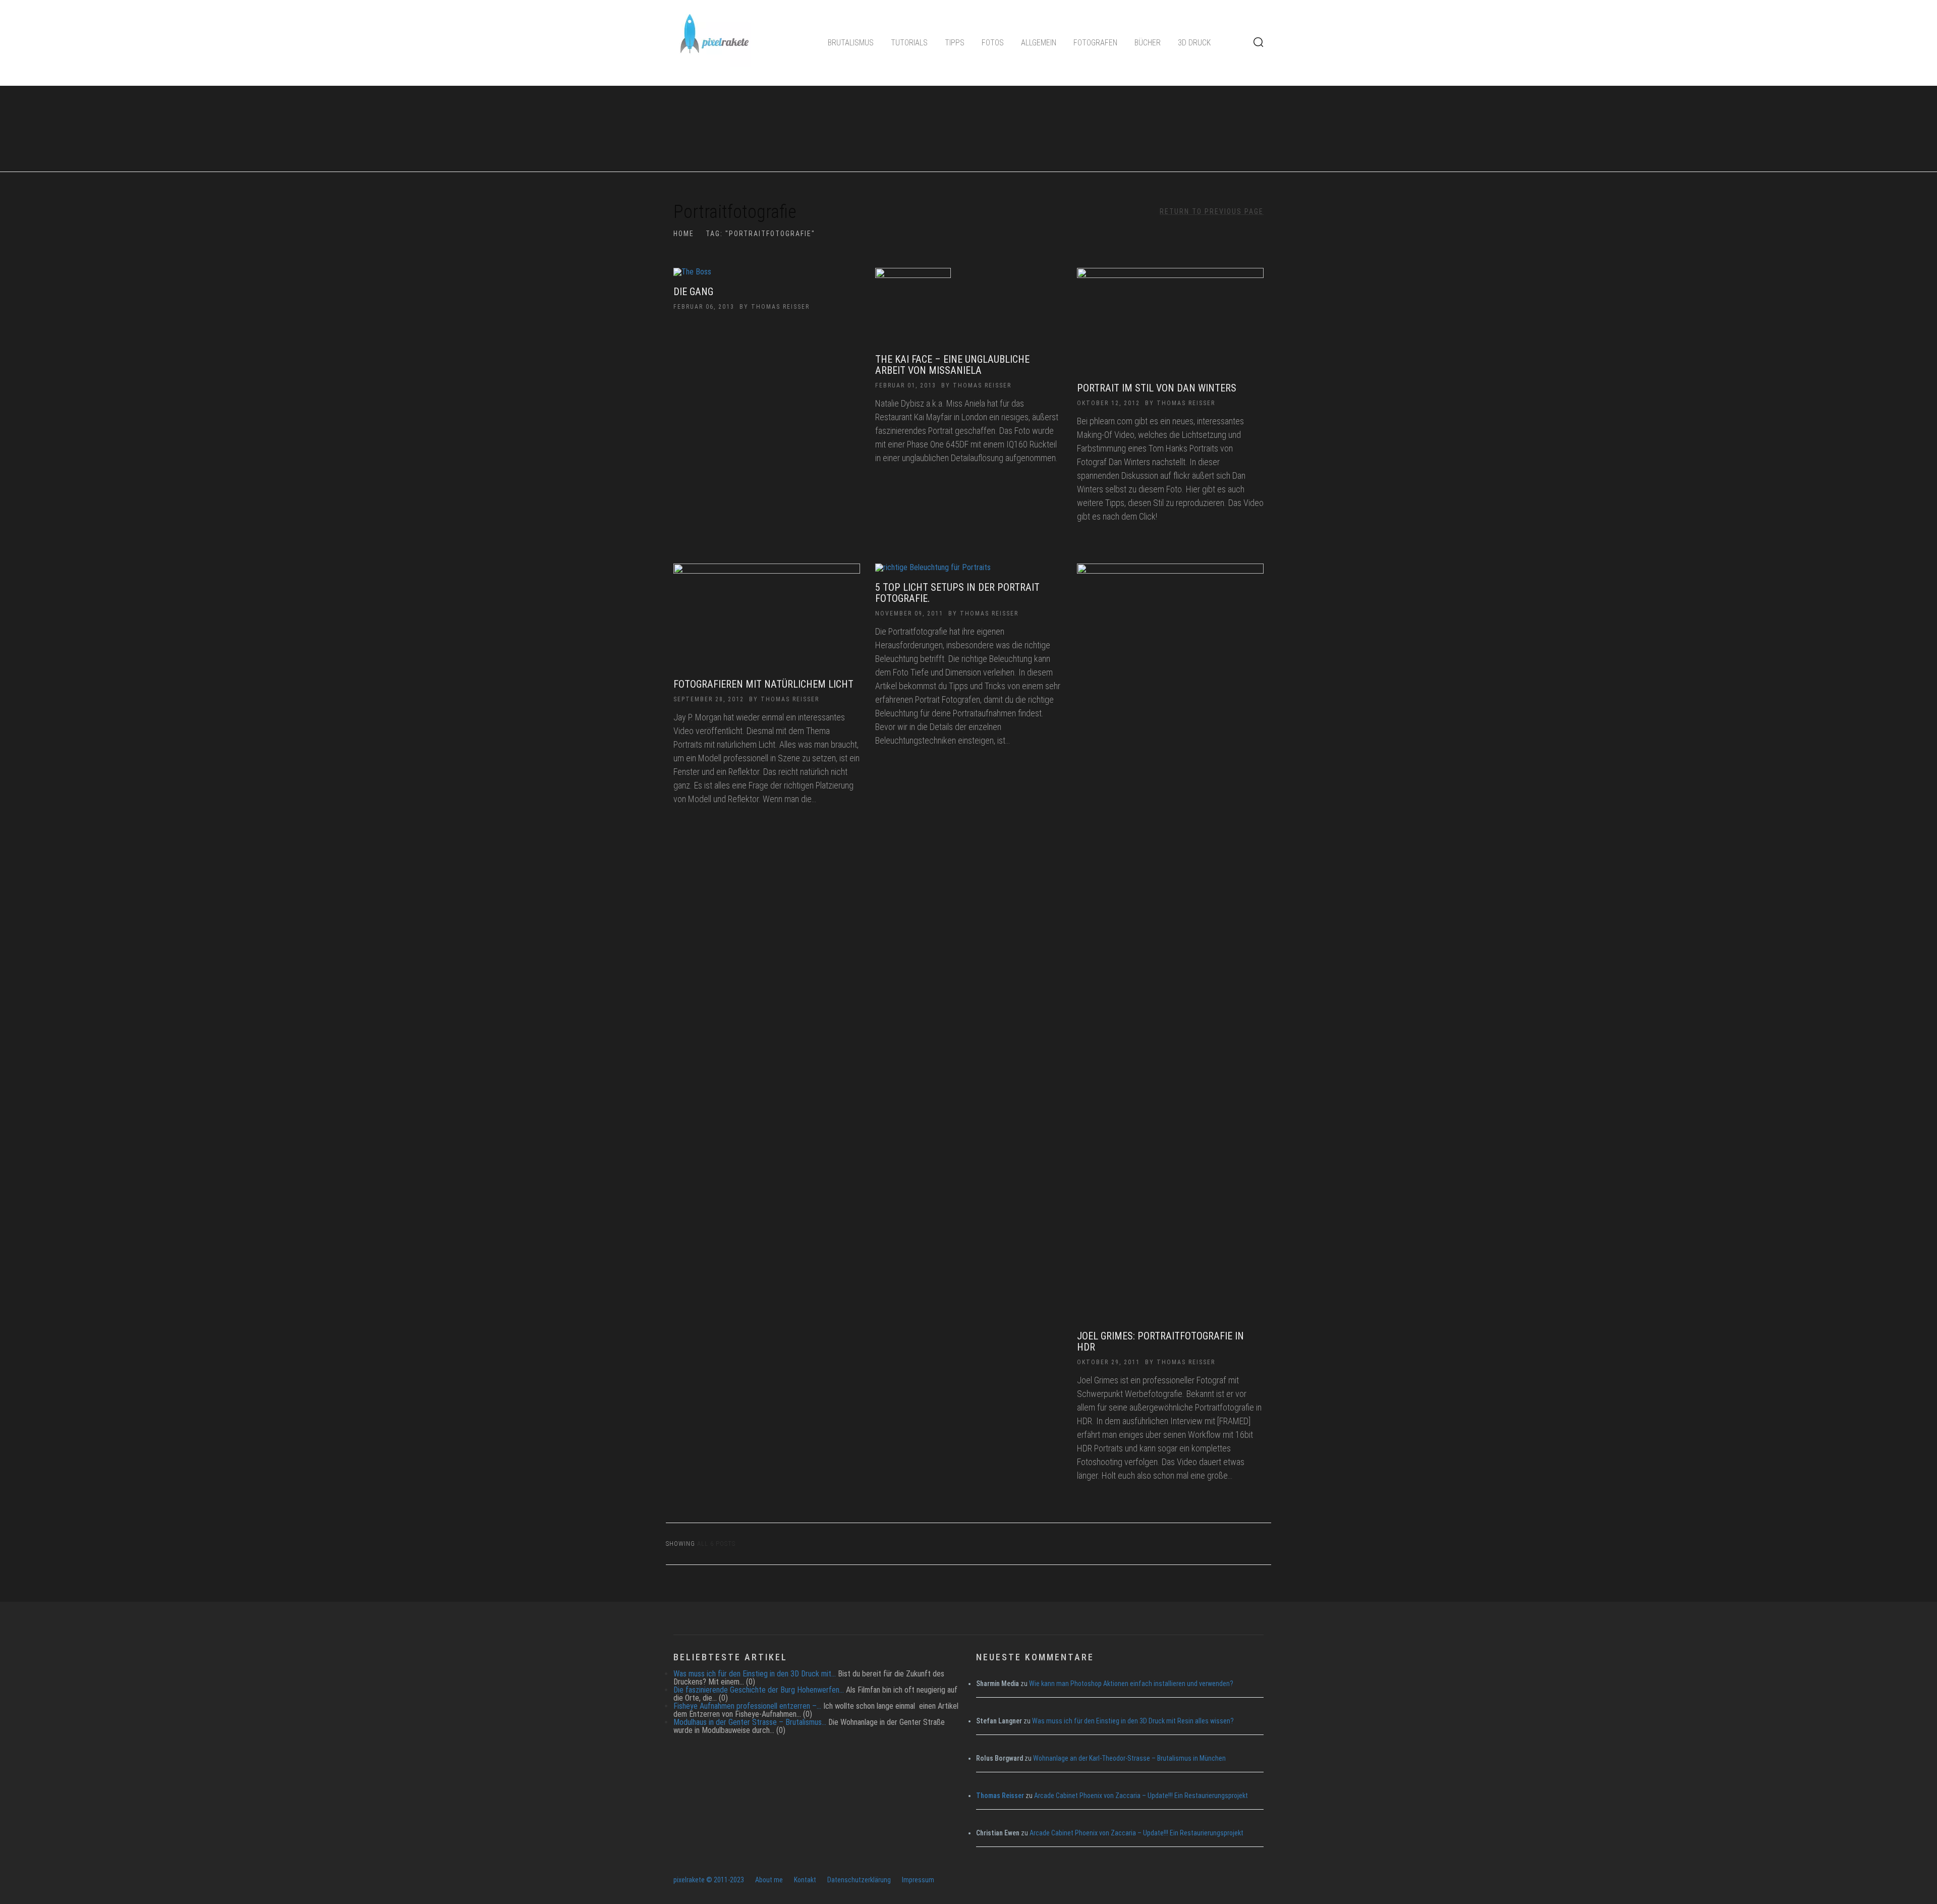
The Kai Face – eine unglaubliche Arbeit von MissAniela (952, 365)
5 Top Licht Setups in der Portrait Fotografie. (957, 593)
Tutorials (909, 43)
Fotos (993, 43)
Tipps (955, 43)
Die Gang (693, 292)
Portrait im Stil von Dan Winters (1157, 388)
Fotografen (1095, 43)
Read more (767, 277)
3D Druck (1194, 43)
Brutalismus (851, 43)
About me (769, 1880)
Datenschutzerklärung (859, 1880)
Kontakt (805, 1880)
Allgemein (1039, 43)
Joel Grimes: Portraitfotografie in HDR (1160, 1341)
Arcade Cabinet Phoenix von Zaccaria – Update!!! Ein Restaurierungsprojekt (1141, 1796)
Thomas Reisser (780, 307)
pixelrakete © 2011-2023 (709, 1880)
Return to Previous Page (1212, 211)
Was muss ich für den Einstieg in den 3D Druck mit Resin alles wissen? (1133, 1721)
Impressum (918, 1880)
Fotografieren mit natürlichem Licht (763, 684)
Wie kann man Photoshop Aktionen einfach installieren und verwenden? (1131, 1684)
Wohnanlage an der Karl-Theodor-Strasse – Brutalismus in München (1129, 1758)
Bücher (1148, 43)
